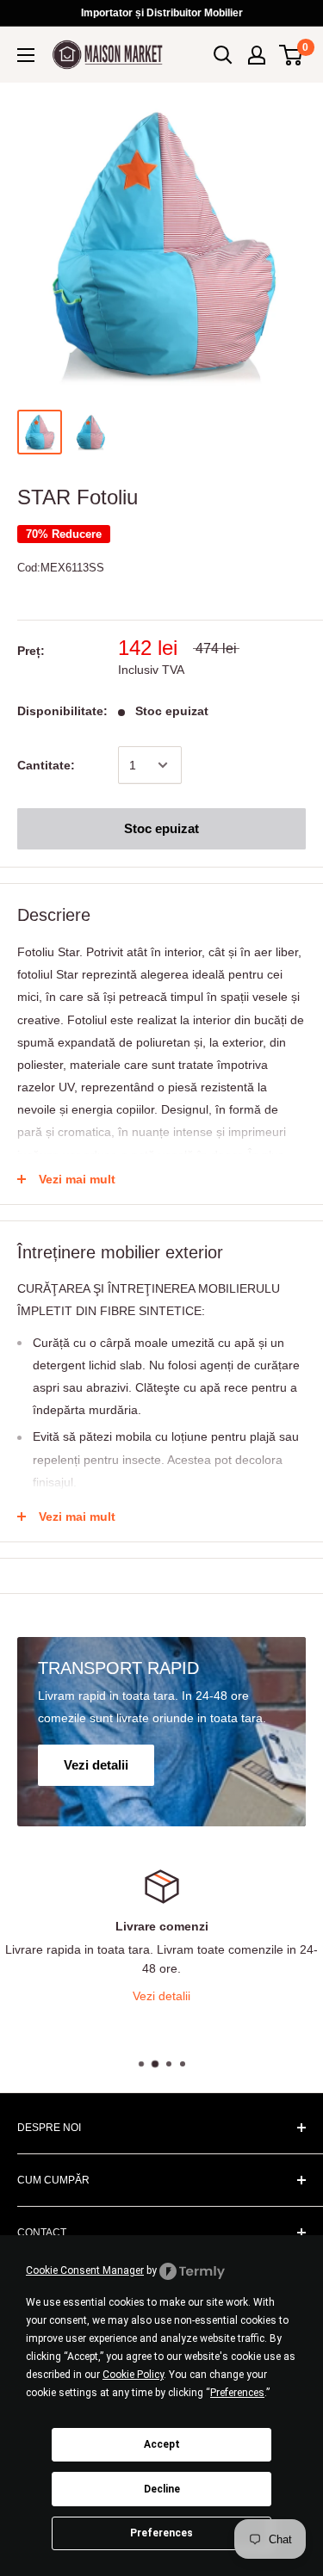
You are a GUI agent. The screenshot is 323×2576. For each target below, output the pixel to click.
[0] (292, 55)
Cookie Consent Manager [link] (85, 2270)
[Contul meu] (257, 55)
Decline (162, 2489)
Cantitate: (46, 765)
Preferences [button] (237, 2393)
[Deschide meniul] (26, 55)
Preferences (161, 2533)
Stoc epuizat (161, 828)
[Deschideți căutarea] (223, 55)
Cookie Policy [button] (133, 2375)
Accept (162, 2444)
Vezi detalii (185, 1996)
